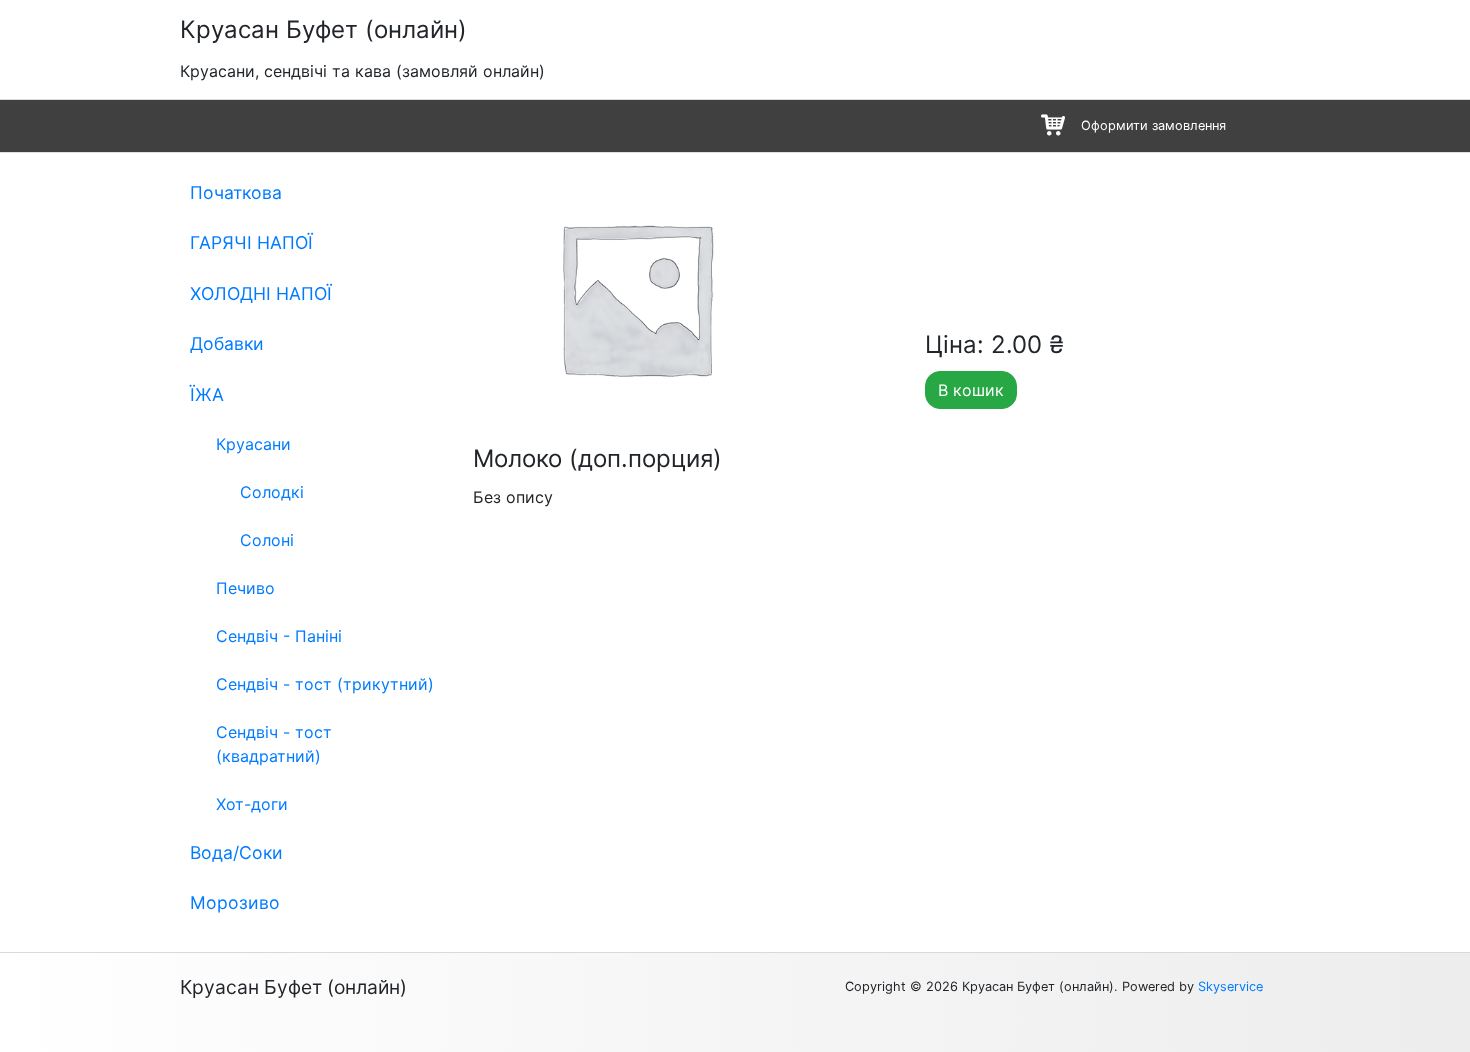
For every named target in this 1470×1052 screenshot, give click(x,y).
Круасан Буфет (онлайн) (323, 29)
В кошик (971, 390)
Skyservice (1230, 986)
